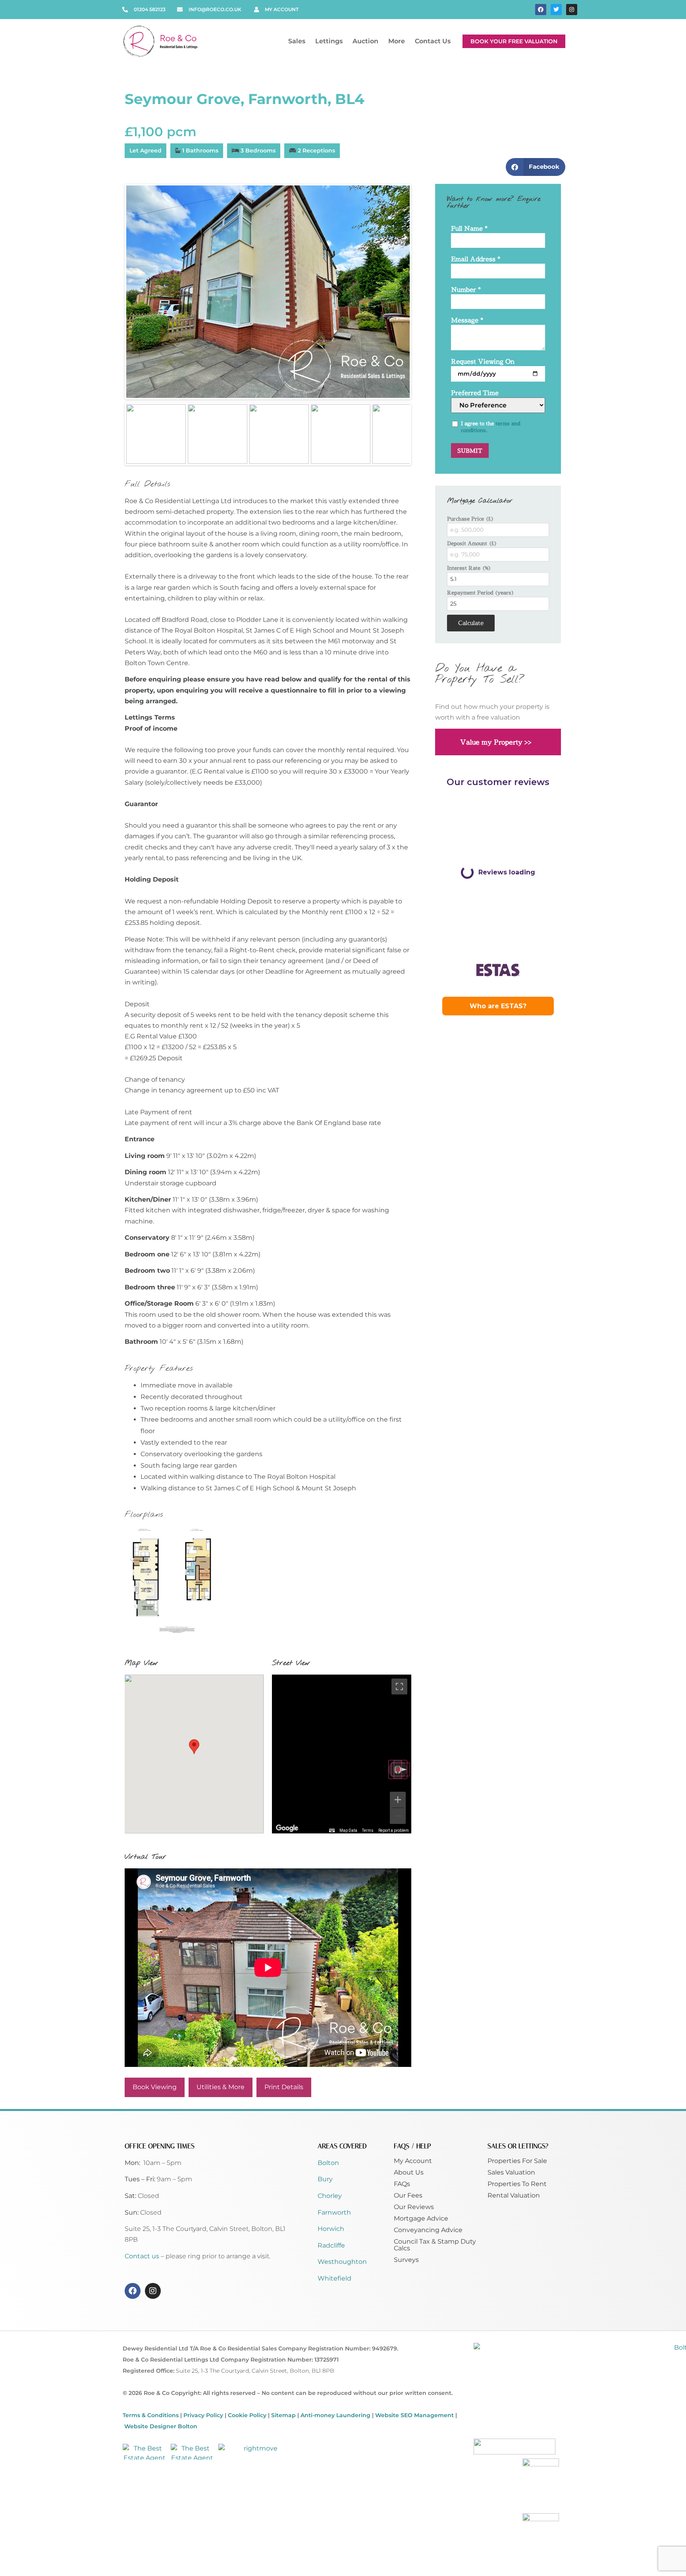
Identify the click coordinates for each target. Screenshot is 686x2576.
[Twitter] (556, 10)
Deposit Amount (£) (472, 543)
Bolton (328, 2163)
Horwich (331, 2229)
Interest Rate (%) (469, 568)
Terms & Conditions (151, 2415)
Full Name (469, 229)
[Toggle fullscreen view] (399, 1686)
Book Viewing (155, 2087)
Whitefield (334, 2278)
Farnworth (334, 2212)
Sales (297, 41)
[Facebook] (541, 10)
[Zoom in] (398, 1800)
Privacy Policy (203, 2415)
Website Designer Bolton (161, 2426)
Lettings (329, 41)
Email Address (476, 260)
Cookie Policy (247, 2415)
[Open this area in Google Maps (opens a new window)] (287, 1828)
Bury (325, 2179)
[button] (536, 167)
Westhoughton (342, 2262)
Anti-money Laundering (335, 2415)
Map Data (348, 1830)
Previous (114, 291)
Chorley (330, 2196)
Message (467, 321)
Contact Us (433, 41)
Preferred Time (475, 393)
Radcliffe (331, 2245)
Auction (365, 41)
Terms (368, 1830)
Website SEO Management (414, 2415)
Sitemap (283, 2415)
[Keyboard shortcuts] (332, 1831)
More (397, 41)
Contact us (143, 2256)
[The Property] (268, 292)
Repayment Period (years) (481, 593)
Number (466, 290)
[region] (342, 1754)
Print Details (284, 2087)
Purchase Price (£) (470, 519)
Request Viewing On (483, 362)
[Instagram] (572, 10)
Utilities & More (221, 2087)
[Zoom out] (398, 1816)
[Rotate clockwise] (401, 1769)
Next (422, 291)
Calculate (471, 623)
